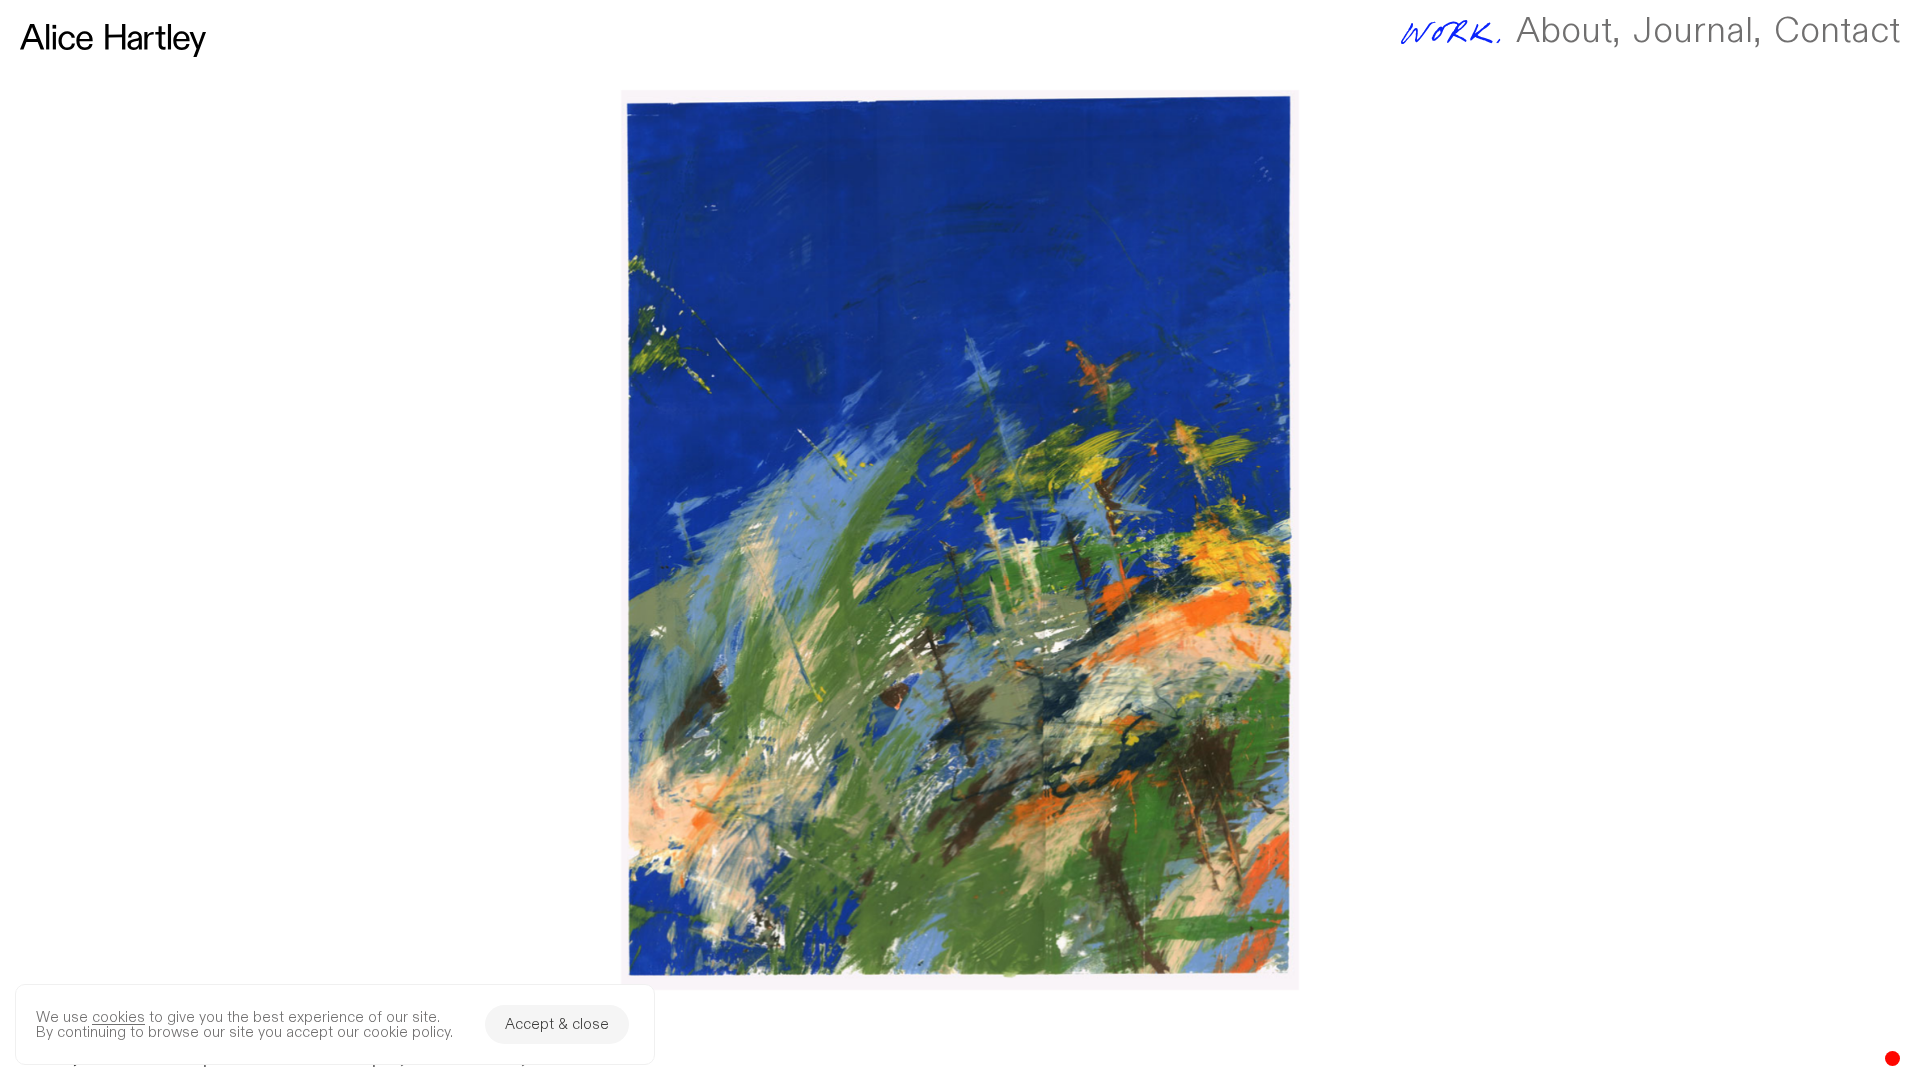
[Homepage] (113, 40)
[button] (960, 540)
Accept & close (557, 1024)
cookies (118, 1017)
